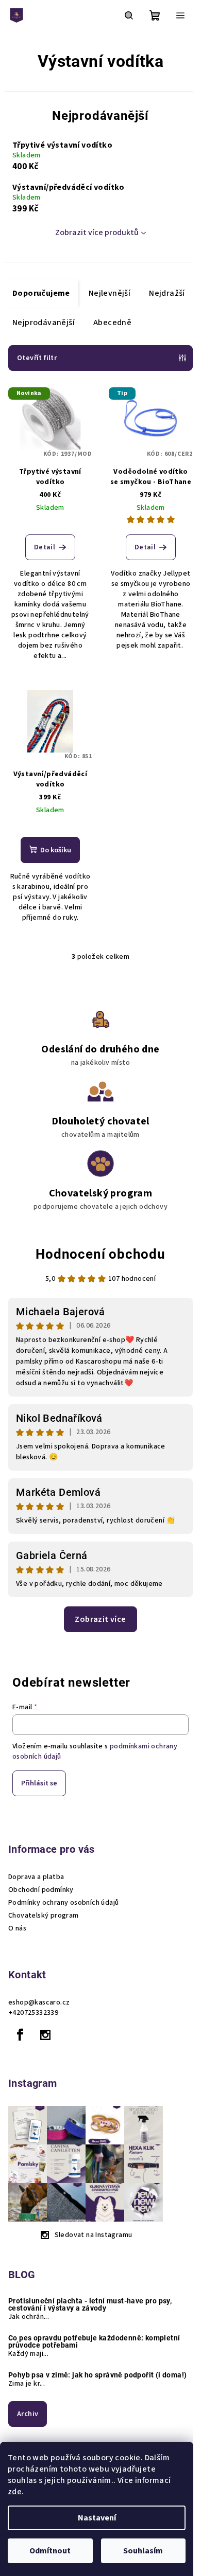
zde (15, 2492)
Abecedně (112, 323)
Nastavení (97, 2518)
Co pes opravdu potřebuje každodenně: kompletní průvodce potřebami (94, 2341)
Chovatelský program (44, 1916)
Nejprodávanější (44, 323)
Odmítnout (50, 2551)
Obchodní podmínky (41, 1890)
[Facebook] (20, 2035)
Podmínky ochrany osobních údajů (63, 1903)
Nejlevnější (110, 293)
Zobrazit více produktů (97, 232)
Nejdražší (167, 293)
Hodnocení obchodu (100, 1254)
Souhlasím (143, 2551)
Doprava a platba (36, 1877)
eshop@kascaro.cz (39, 2002)
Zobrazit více (100, 1619)
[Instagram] (45, 2035)
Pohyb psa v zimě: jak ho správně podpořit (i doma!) (97, 2375)
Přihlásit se (39, 1783)
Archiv (28, 2414)
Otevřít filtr (37, 358)
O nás (17, 1928)
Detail (45, 547)
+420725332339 (33, 2013)
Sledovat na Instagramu (94, 2235)
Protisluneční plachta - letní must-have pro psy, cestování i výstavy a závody (90, 2304)
